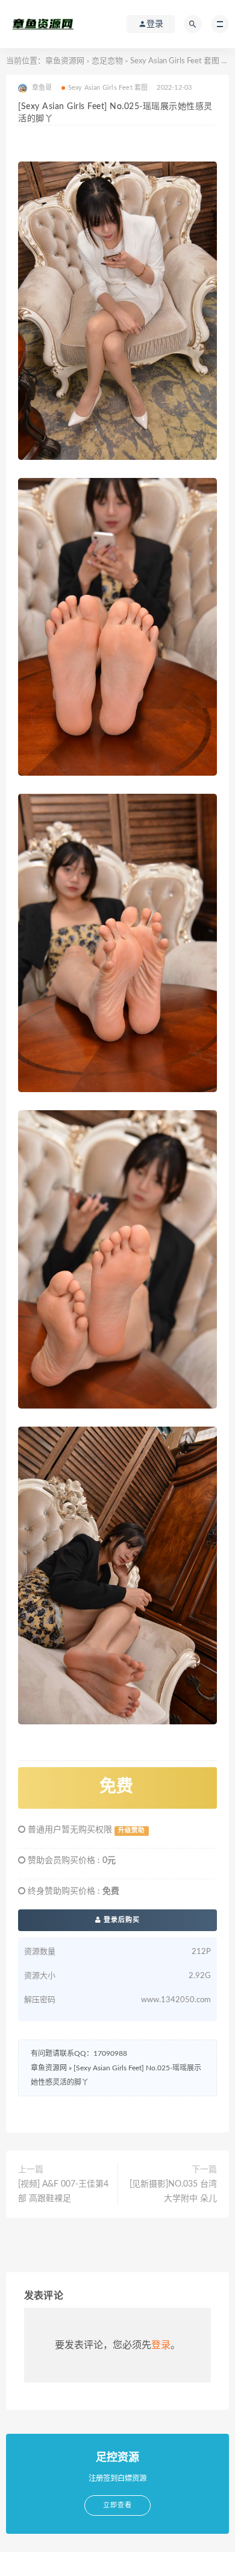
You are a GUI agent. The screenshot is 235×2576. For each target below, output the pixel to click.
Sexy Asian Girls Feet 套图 (175, 61)
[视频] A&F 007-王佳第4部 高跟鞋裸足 (63, 2191)
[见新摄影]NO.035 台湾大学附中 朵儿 (173, 2191)
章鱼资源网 (65, 61)
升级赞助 (131, 1830)
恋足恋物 (107, 61)
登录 (161, 2345)
